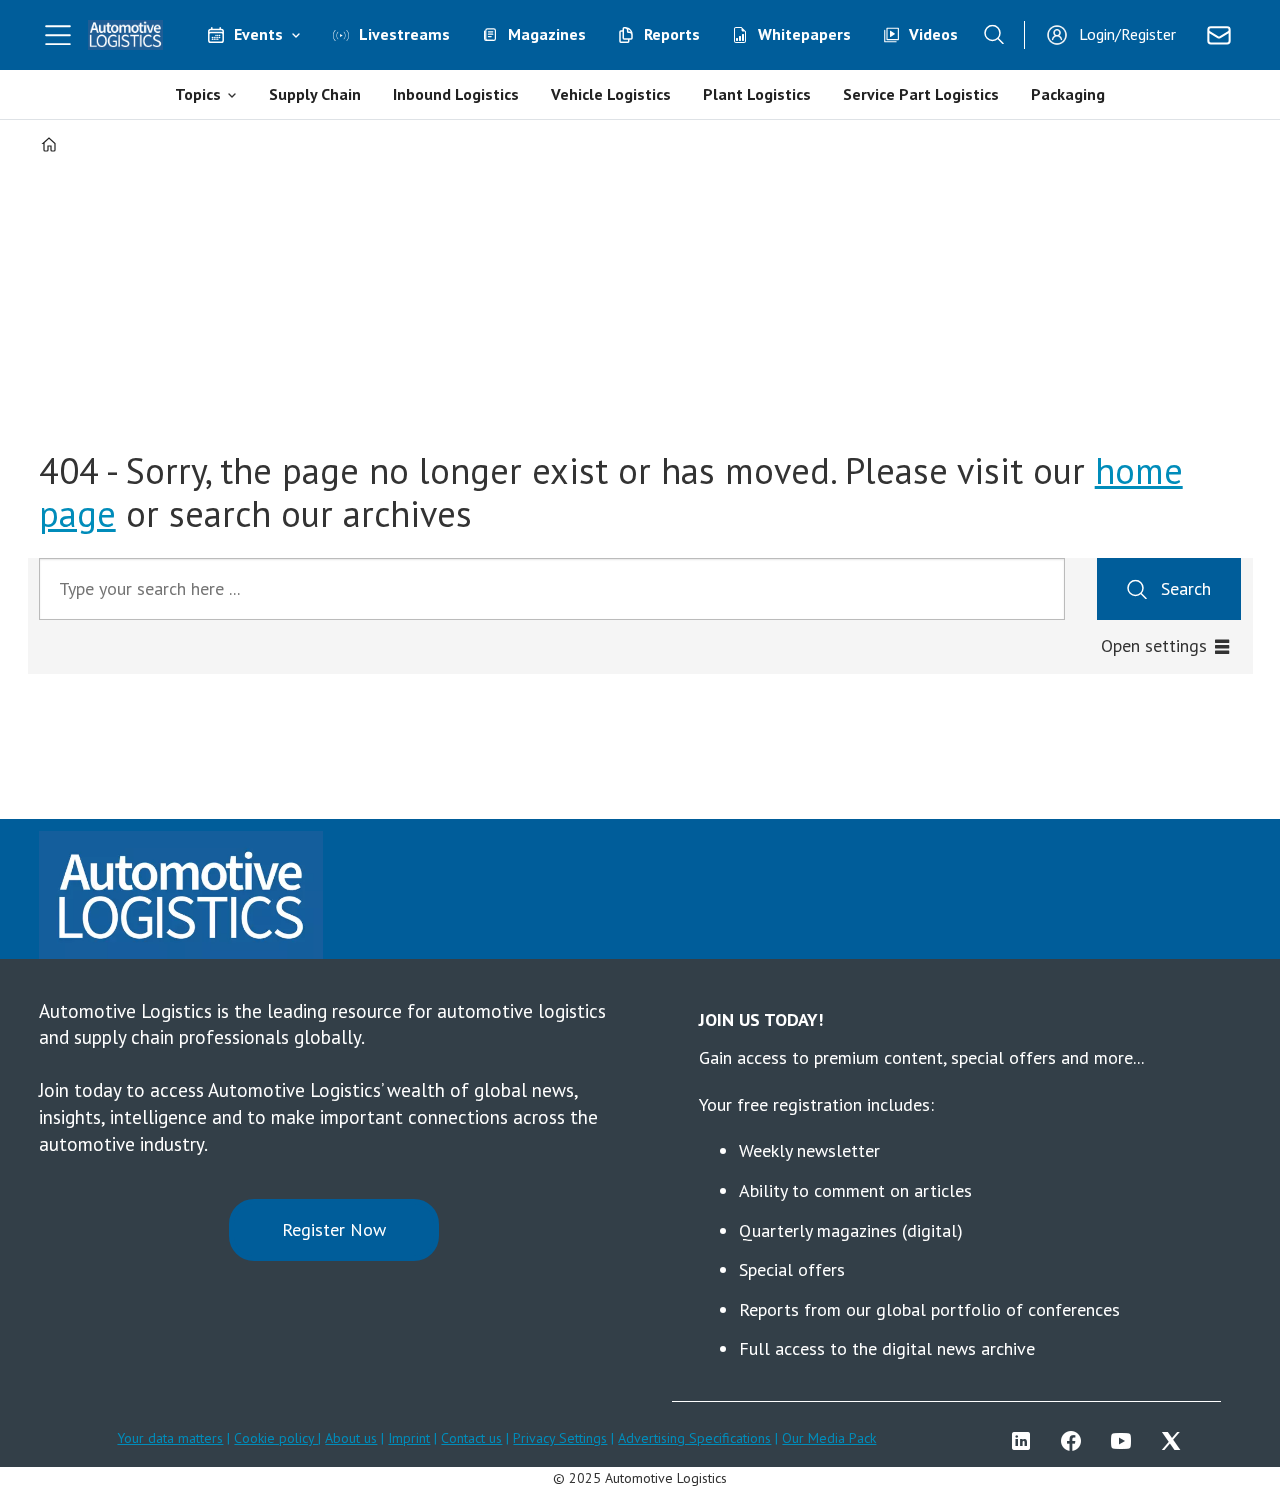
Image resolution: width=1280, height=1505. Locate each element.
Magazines (547, 34)
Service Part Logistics (921, 94)
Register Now (334, 1229)
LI (1026, 1441)
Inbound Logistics (456, 94)
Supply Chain (315, 94)
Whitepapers (804, 34)
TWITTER (1176, 1441)
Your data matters (170, 1438)
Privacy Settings (560, 1438)
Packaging (1068, 94)
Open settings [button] (1154, 645)
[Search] (994, 35)
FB (1076, 1441)
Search (1186, 588)
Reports (672, 34)
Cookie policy (276, 1438)
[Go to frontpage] (126, 35)
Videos (933, 34)
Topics (198, 94)
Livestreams (404, 34)
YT (1126, 1441)
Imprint (409, 1438)
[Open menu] (58, 35)
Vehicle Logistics (611, 94)
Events (258, 34)
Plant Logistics (757, 94)
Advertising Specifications (694, 1438)
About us (351, 1438)
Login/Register (1127, 34)
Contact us (471, 1438)
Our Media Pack (829, 1438)
